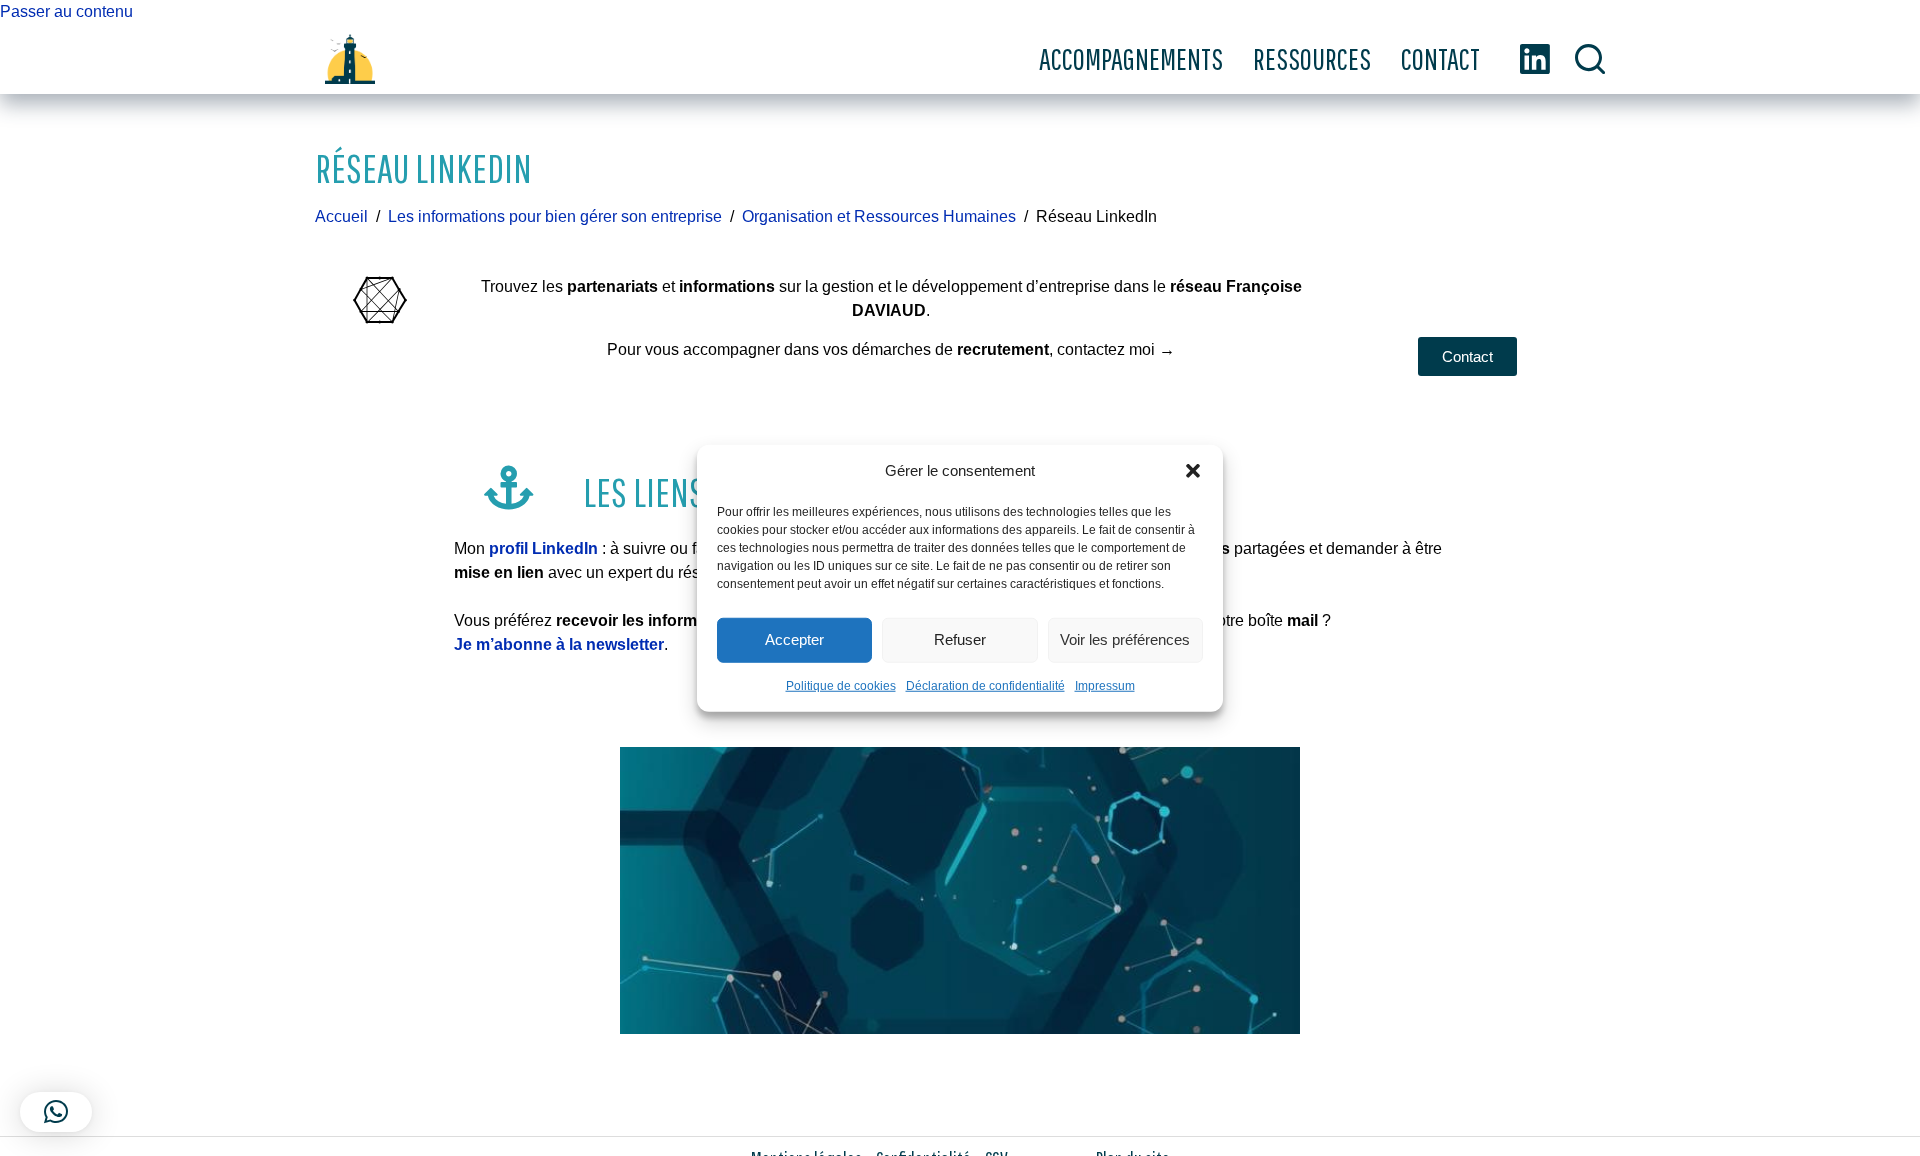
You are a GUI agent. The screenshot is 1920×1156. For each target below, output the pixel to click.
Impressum (1105, 685)
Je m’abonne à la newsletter (559, 644)
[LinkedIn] (1535, 59)
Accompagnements (1131, 58)
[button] (1193, 471)
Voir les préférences (1125, 639)
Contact (1440, 58)
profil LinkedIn (543, 548)
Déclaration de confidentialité (985, 685)
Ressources (1312, 58)
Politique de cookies (841, 685)
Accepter (794, 639)
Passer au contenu (66, 11)
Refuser (960, 639)
